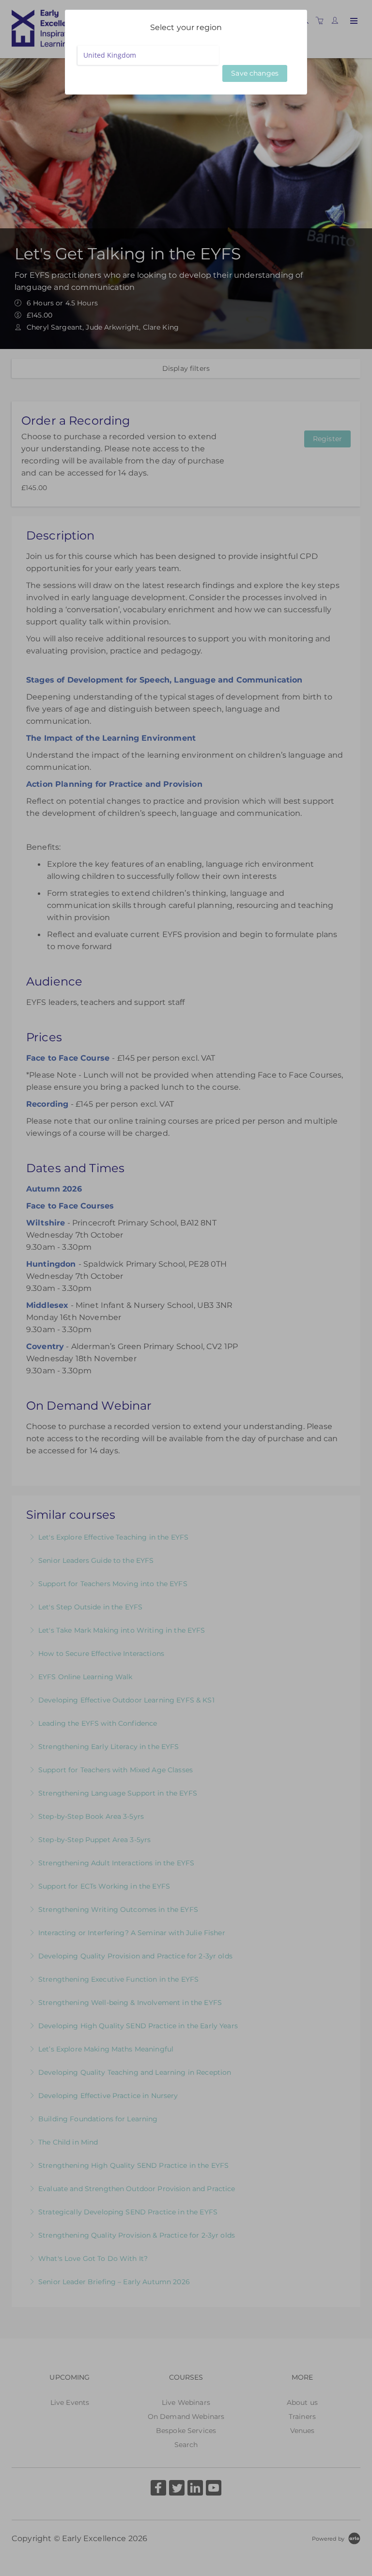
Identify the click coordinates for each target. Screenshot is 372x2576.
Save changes (255, 73)
